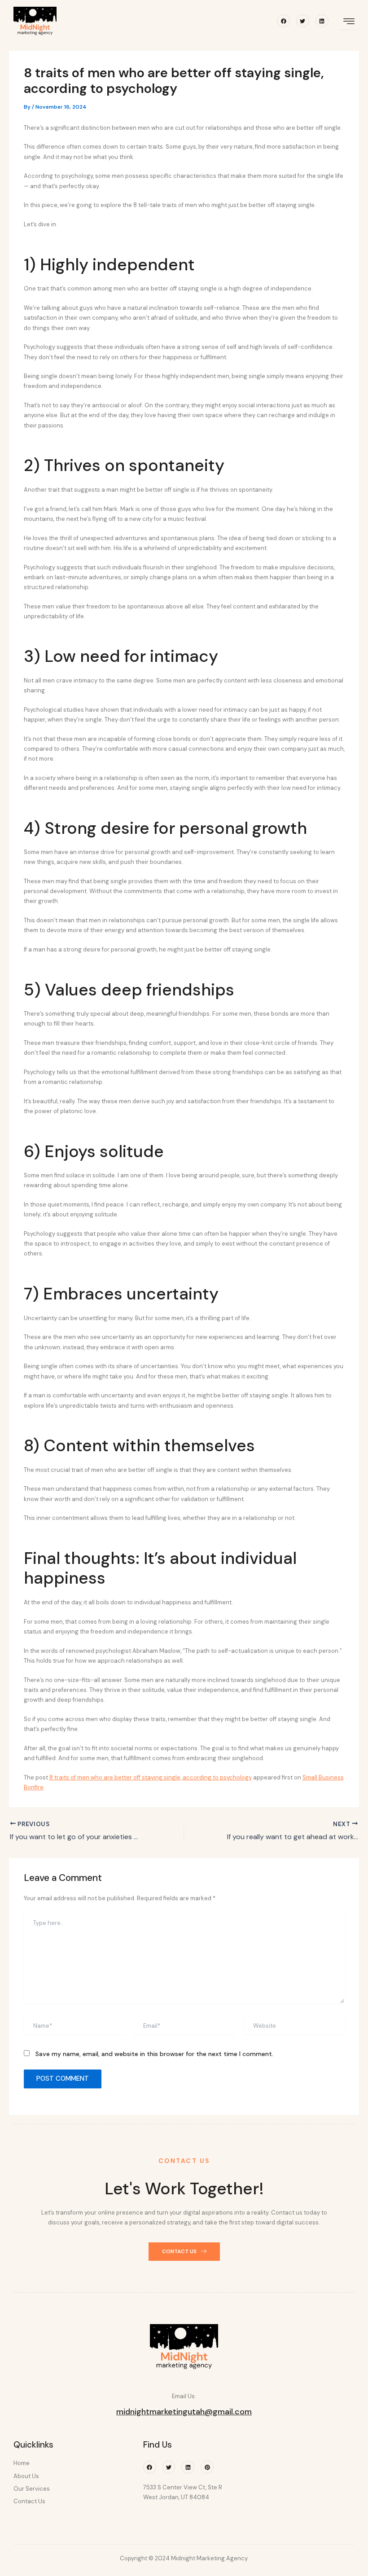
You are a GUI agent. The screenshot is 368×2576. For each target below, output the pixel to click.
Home (22, 2463)
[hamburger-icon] (349, 22)
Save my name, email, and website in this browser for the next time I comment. (154, 2054)
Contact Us (29, 2501)
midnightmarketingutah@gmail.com (184, 2412)
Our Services (32, 2489)
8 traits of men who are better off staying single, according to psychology (151, 1777)
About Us (26, 2476)
